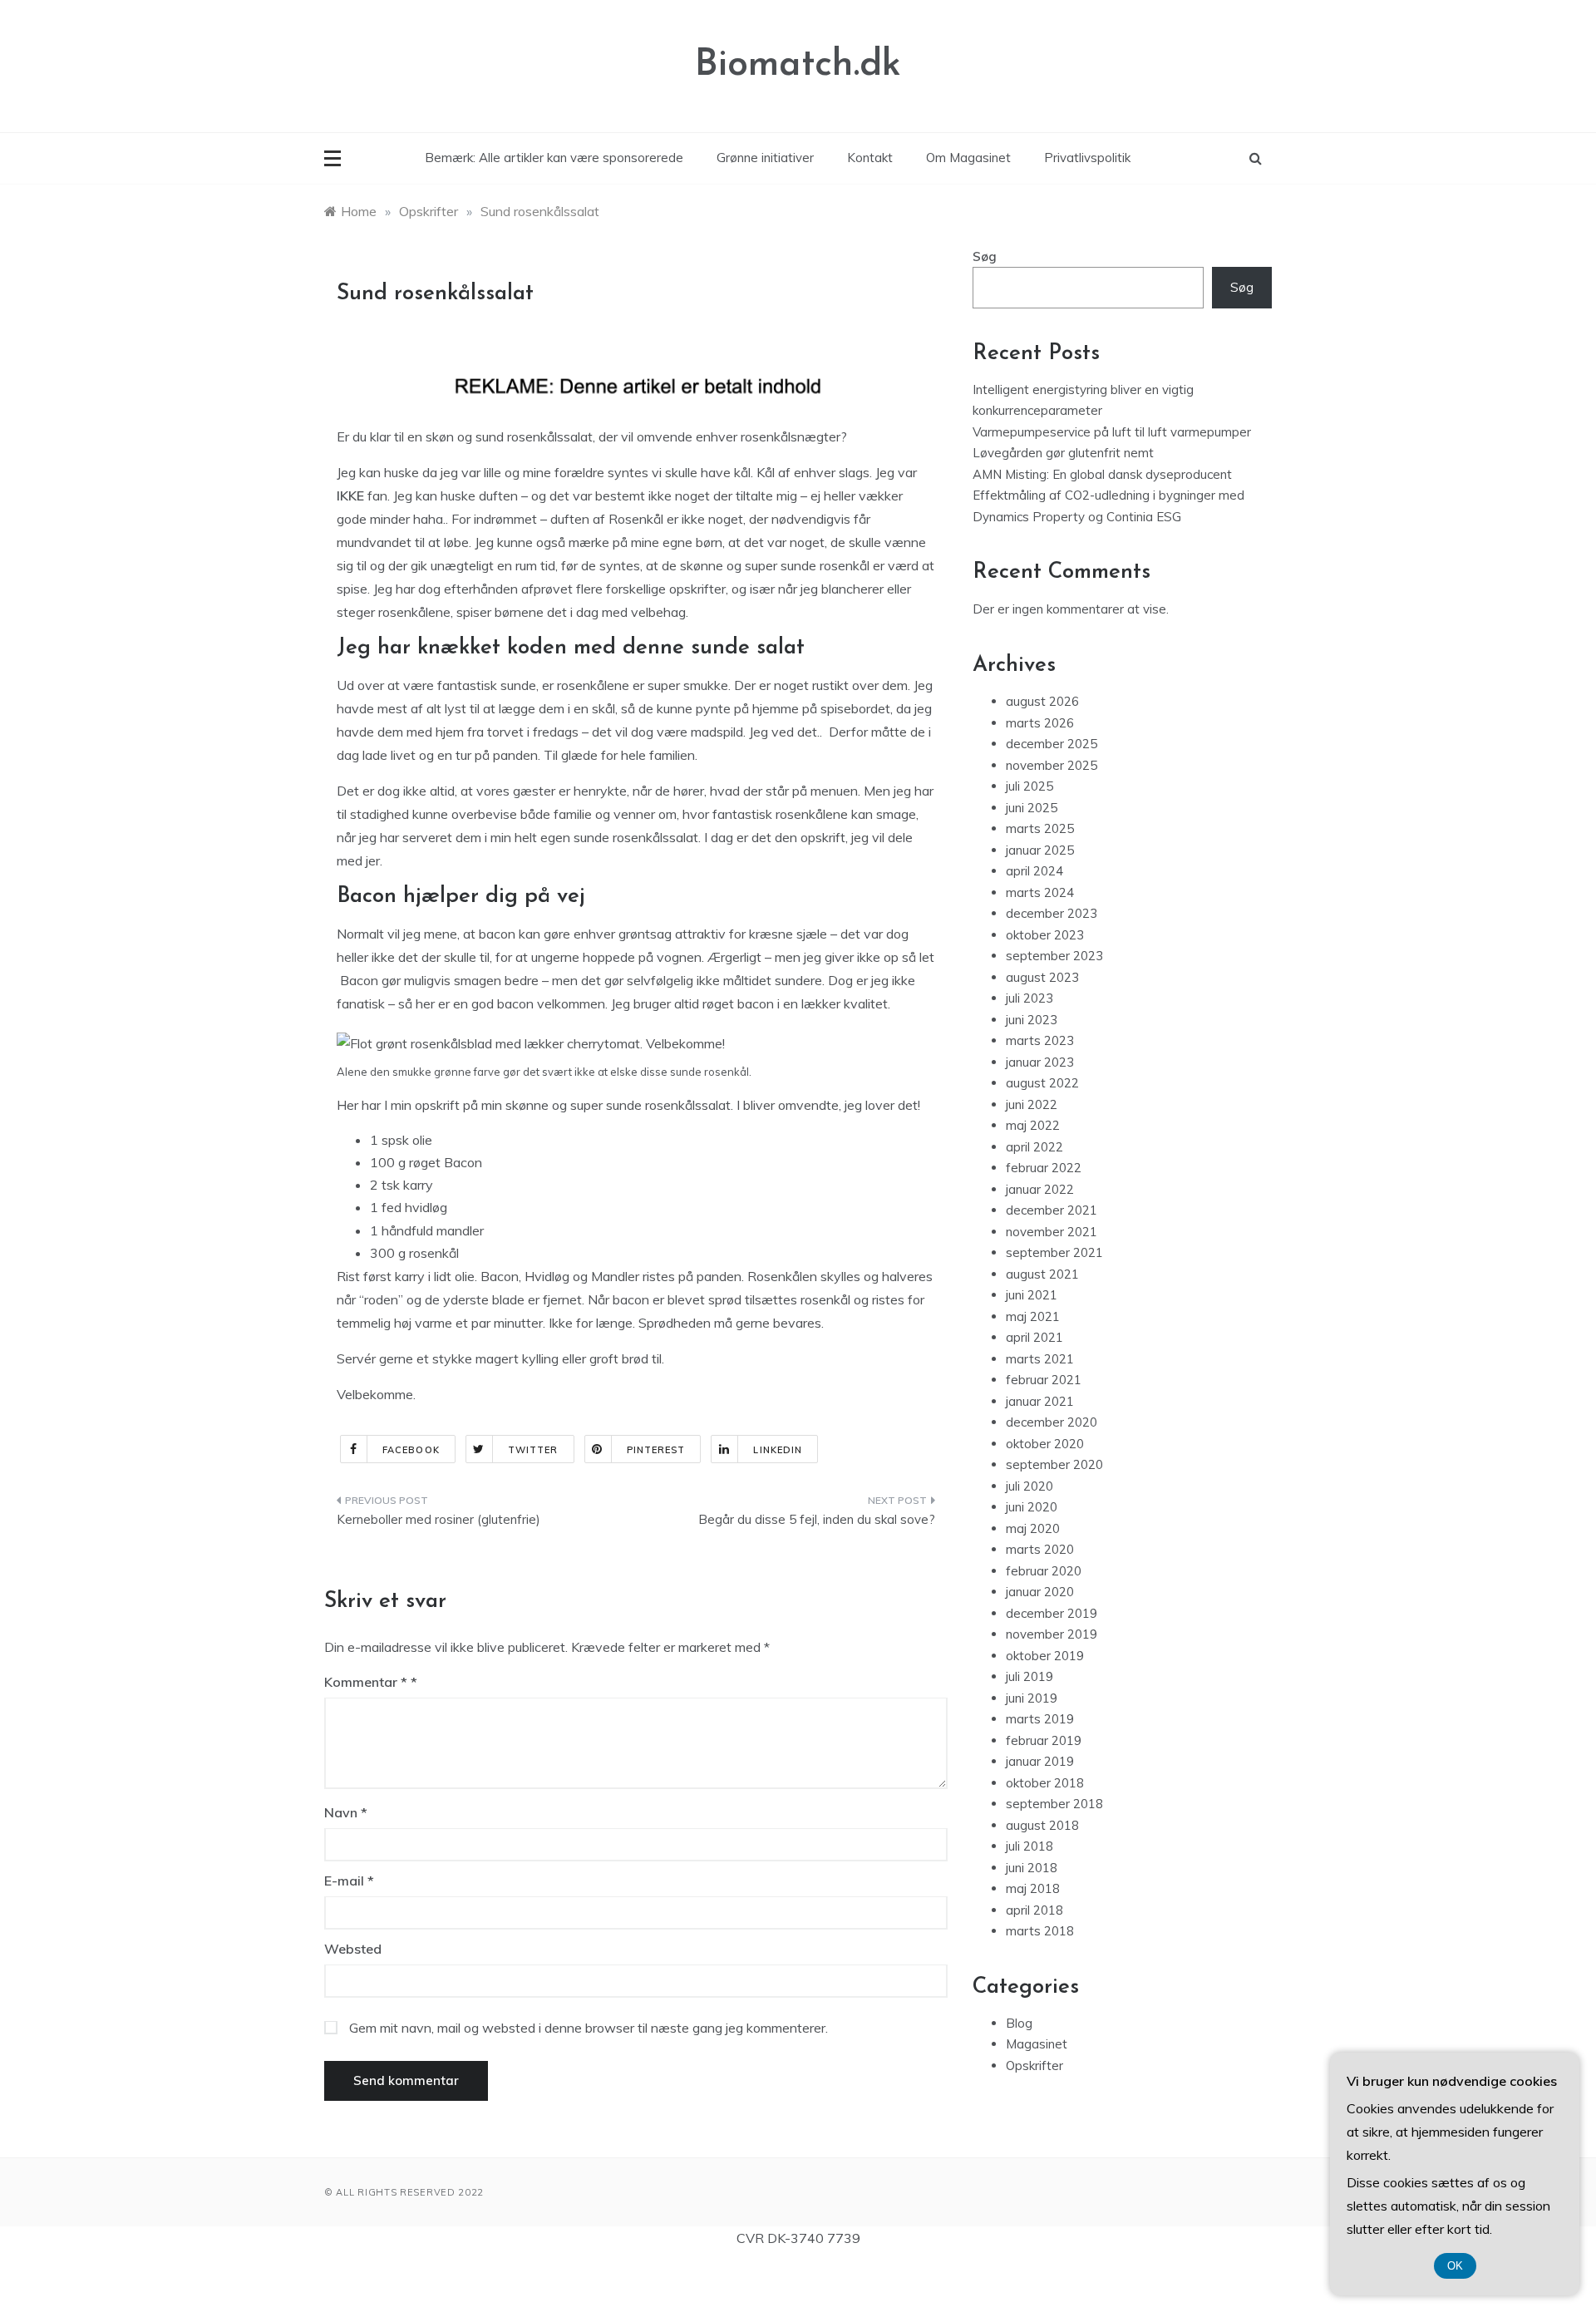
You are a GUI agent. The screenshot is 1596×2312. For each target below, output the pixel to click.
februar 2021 (1044, 1380)
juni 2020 (1032, 1507)
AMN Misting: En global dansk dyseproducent (1102, 474)
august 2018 (1042, 1825)
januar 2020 (1040, 1592)
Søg (985, 256)
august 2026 (1042, 701)
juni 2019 (1032, 1698)
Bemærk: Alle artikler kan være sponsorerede (554, 158)
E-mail (349, 1881)
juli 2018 (1030, 1846)
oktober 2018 (1045, 1783)
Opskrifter (1034, 2066)
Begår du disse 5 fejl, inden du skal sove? (817, 1519)
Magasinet (1037, 2044)
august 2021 (1042, 1274)
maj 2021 (1033, 1316)
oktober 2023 (1045, 935)
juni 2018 (1032, 1868)
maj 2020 (1033, 1528)
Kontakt (870, 158)
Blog (1019, 2023)
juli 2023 (1030, 998)
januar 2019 (1040, 1761)
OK (1455, 2266)
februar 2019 (1044, 1740)
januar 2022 (1040, 1189)
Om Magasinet (968, 158)
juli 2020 (1030, 1486)
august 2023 (1042, 977)
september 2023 (1054, 956)
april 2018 (1034, 1910)
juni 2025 (1032, 808)
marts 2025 (1040, 828)
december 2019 (1052, 1613)
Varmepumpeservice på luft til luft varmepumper (1112, 432)
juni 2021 (1032, 1295)
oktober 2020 (1045, 1444)
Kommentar (366, 1682)
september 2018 (1054, 1804)
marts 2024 (1040, 892)
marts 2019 (1040, 1719)
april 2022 (1034, 1147)
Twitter (533, 1450)
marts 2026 (1040, 723)
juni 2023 (1032, 1020)
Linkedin (778, 1450)
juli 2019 (1030, 1676)
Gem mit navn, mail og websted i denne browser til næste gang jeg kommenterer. (589, 2028)
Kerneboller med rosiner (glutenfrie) (438, 1519)
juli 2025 (1030, 786)
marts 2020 (1040, 1549)
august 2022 (1042, 1083)
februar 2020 (1044, 1571)
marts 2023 (1040, 1040)
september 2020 (1054, 1464)
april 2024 (1034, 871)
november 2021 (1052, 1232)
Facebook (411, 1450)
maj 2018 (1033, 1888)
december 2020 (1052, 1422)
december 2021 (1052, 1210)
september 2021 (1054, 1252)
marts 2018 (1040, 1931)
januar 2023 (1040, 1062)
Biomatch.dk (798, 65)
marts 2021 (1040, 1359)
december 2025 (1052, 744)
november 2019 (1052, 1634)
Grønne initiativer (765, 158)
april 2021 (1034, 1337)
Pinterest (656, 1450)
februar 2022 (1044, 1168)
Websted (353, 1949)
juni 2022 (1032, 1104)
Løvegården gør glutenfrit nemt (1063, 453)
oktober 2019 (1045, 1656)
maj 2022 (1033, 1125)
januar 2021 (1040, 1401)
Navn (346, 1812)
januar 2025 (1040, 850)
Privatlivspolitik (1087, 158)
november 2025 (1052, 765)
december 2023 (1052, 913)
